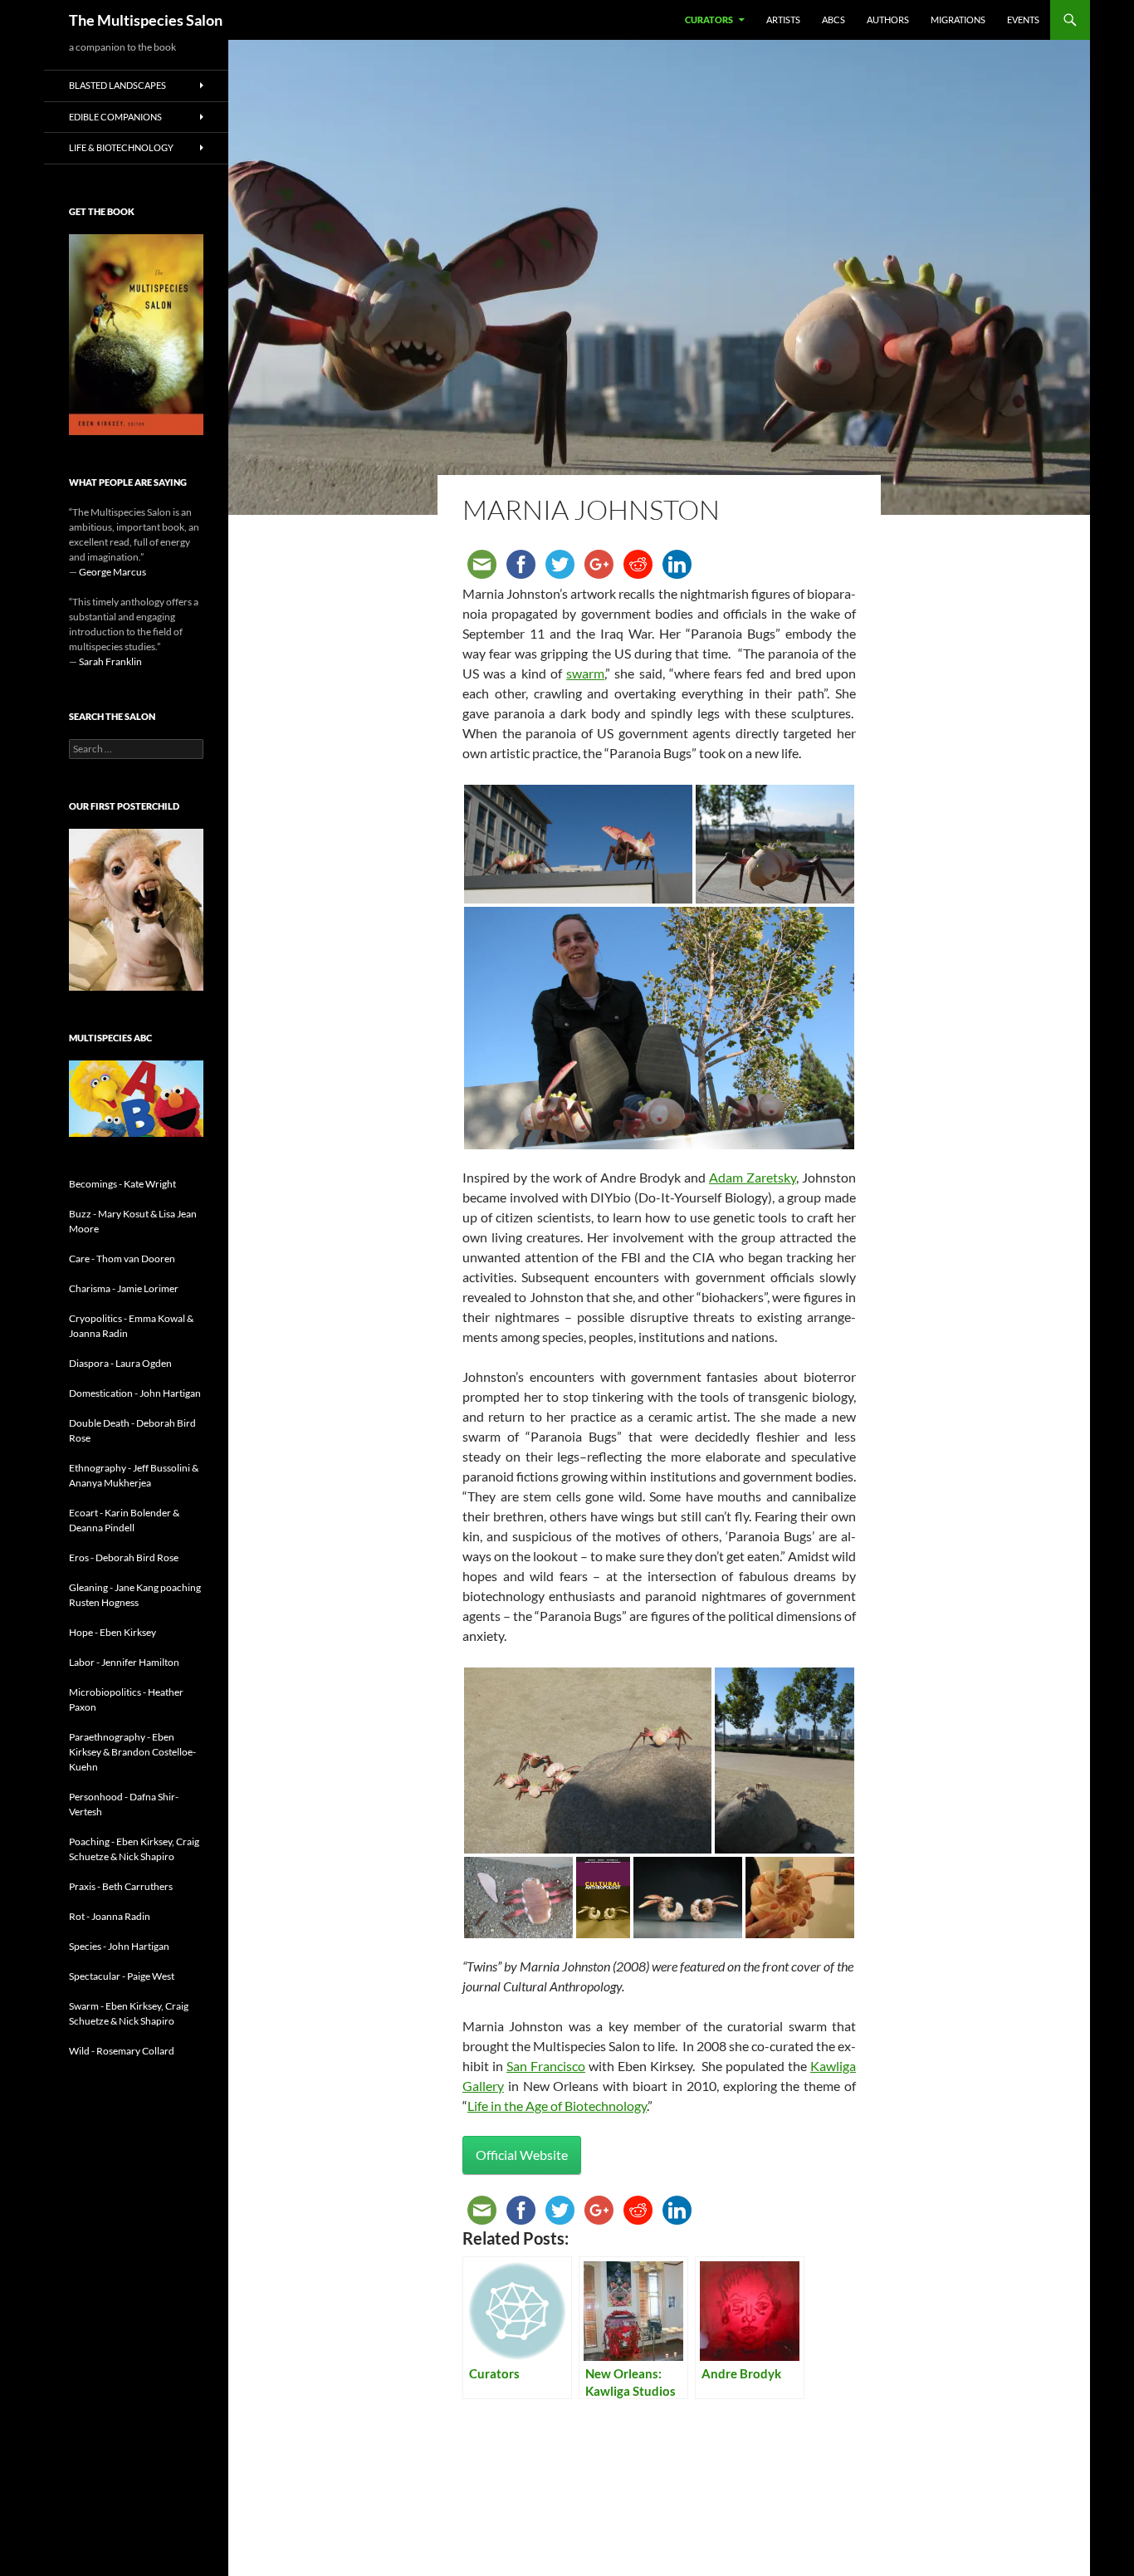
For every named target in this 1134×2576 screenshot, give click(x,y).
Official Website (522, 2155)
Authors (888, 20)
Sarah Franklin (110, 661)
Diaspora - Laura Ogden (120, 1363)
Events (1023, 20)
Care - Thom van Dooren (122, 1259)
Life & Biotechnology (121, 147)
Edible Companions (115, 117)
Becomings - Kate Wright (122, 1184)
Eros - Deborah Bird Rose (124, 1557)
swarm (585, 673)
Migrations (958, 20)
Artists (783, 20)
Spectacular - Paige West (122, 1976)
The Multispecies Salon (146, 20)
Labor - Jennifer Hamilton (124, 1662)
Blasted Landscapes (117, 85)
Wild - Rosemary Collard (122, 2051)
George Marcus (112, 572)
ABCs (833, 20)
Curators (709, 20)
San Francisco (546, 2066)
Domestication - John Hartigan (135, 1393)
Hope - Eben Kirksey (112, 1632)
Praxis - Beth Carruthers (121, 1886)
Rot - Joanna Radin (110, 1916)
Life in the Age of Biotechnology (557, 2106)
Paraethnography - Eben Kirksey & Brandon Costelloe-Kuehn (132, 1752)
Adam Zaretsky (753, 1177)
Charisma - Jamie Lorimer (124, 1288)
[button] (578, 844)
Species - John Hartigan (119, 1946)
